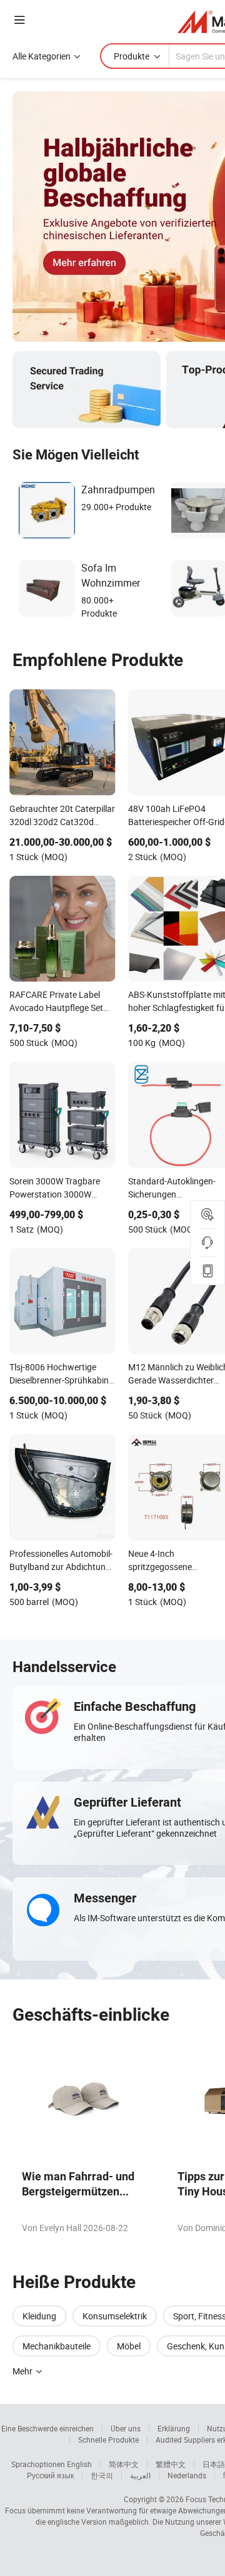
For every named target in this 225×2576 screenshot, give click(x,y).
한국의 (102, 2475)
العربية (140, 2475)
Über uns (126, 2428)
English (79, 2464)
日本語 (214, 2464)
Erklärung (174, 2428)
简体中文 (124, 2464)
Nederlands (187, 2475)
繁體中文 (171, 2464)
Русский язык (50, 2475)
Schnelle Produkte (108, 2440)
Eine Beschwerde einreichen (47, 2428)
